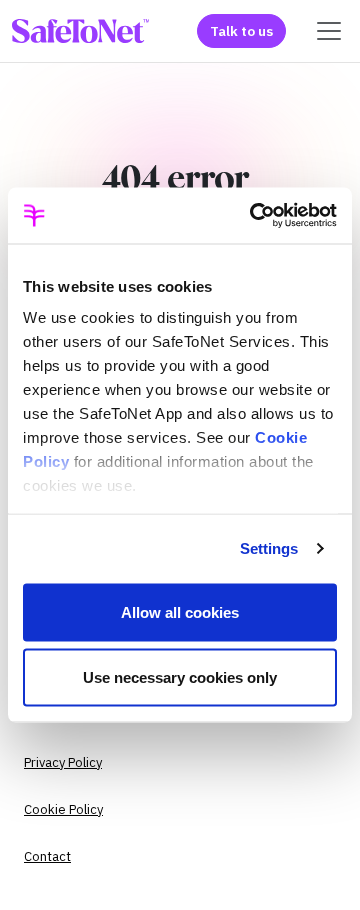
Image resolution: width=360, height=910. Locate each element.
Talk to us (241, 31)
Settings (269, 548)
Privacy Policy (63, 762)
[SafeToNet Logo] (80, 31)
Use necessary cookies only (180, 677)
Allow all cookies (180, 611)
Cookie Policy (63, 809)
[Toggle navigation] (329, 31)
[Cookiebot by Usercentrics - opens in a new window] (254, 216)
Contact (47, 856)
